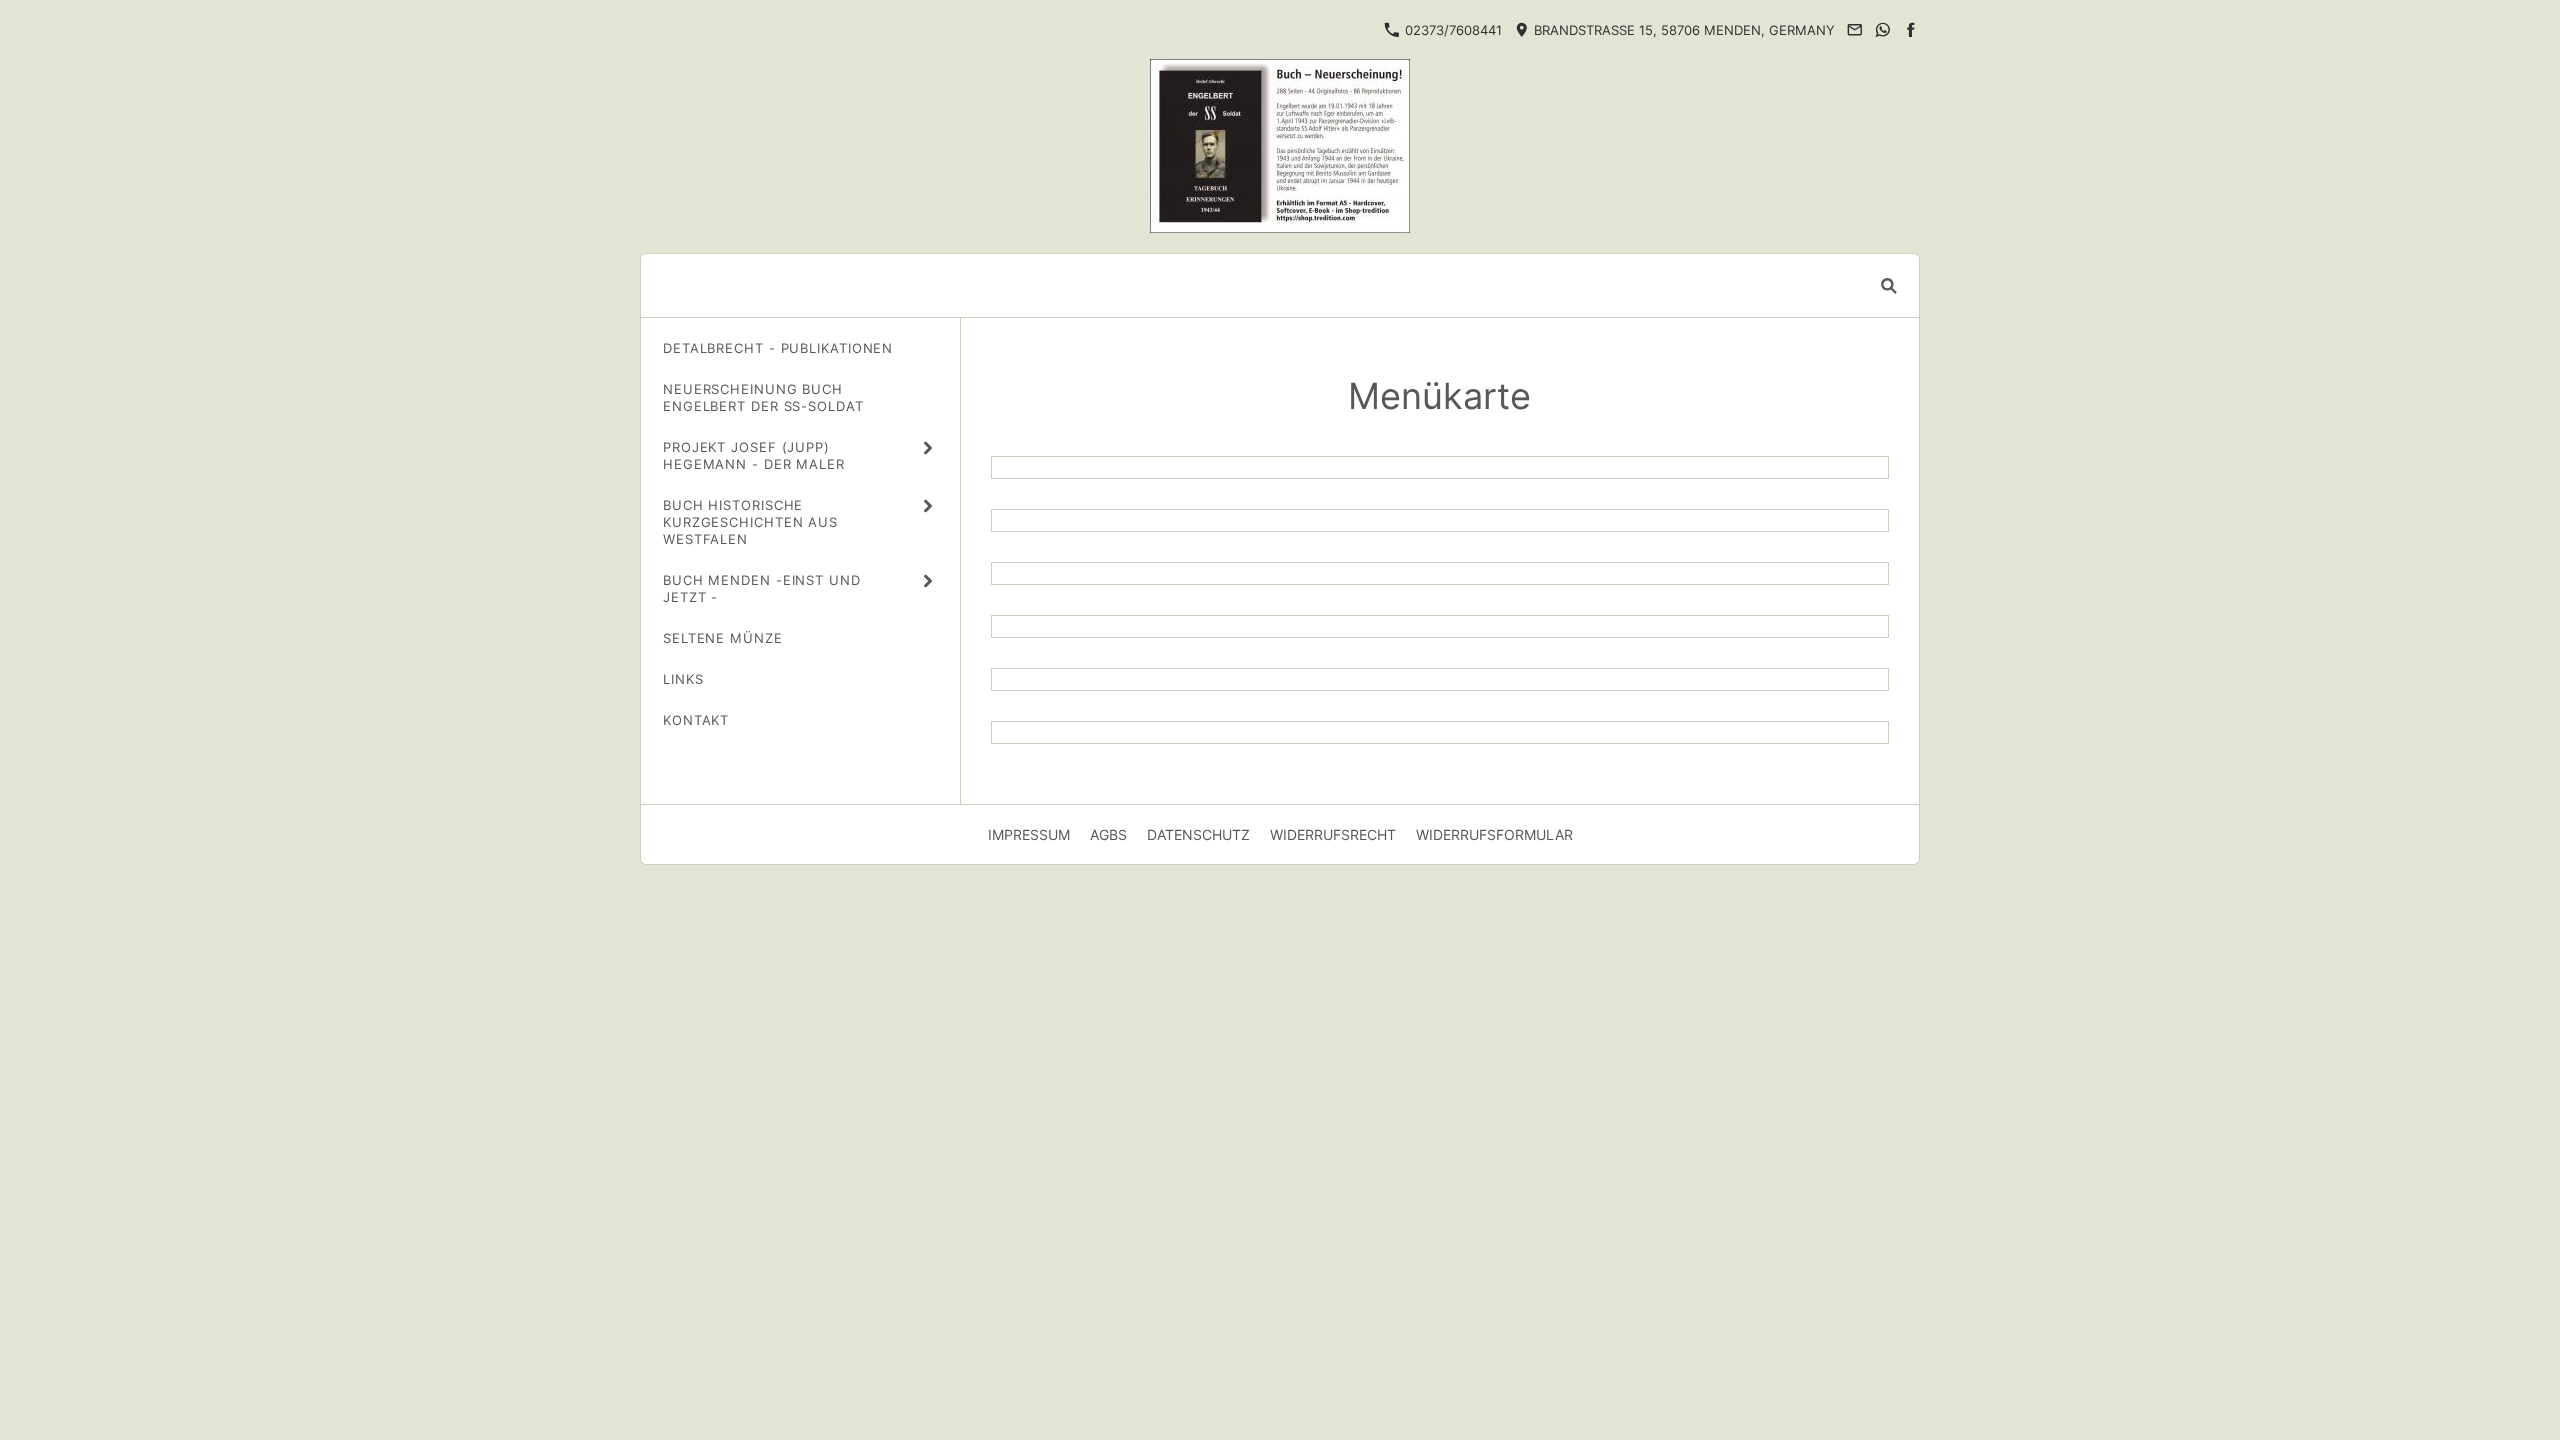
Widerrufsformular (1494, 834)
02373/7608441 (1451, 30)
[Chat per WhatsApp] (1883, 30)
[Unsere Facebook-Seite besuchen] (1911, 30)
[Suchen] (1889, 285)
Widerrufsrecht (1333, 834)
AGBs (1108, 834)
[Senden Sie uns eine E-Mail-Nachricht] (1854, 30)
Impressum (1029, 834)
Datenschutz (1198, 834)
